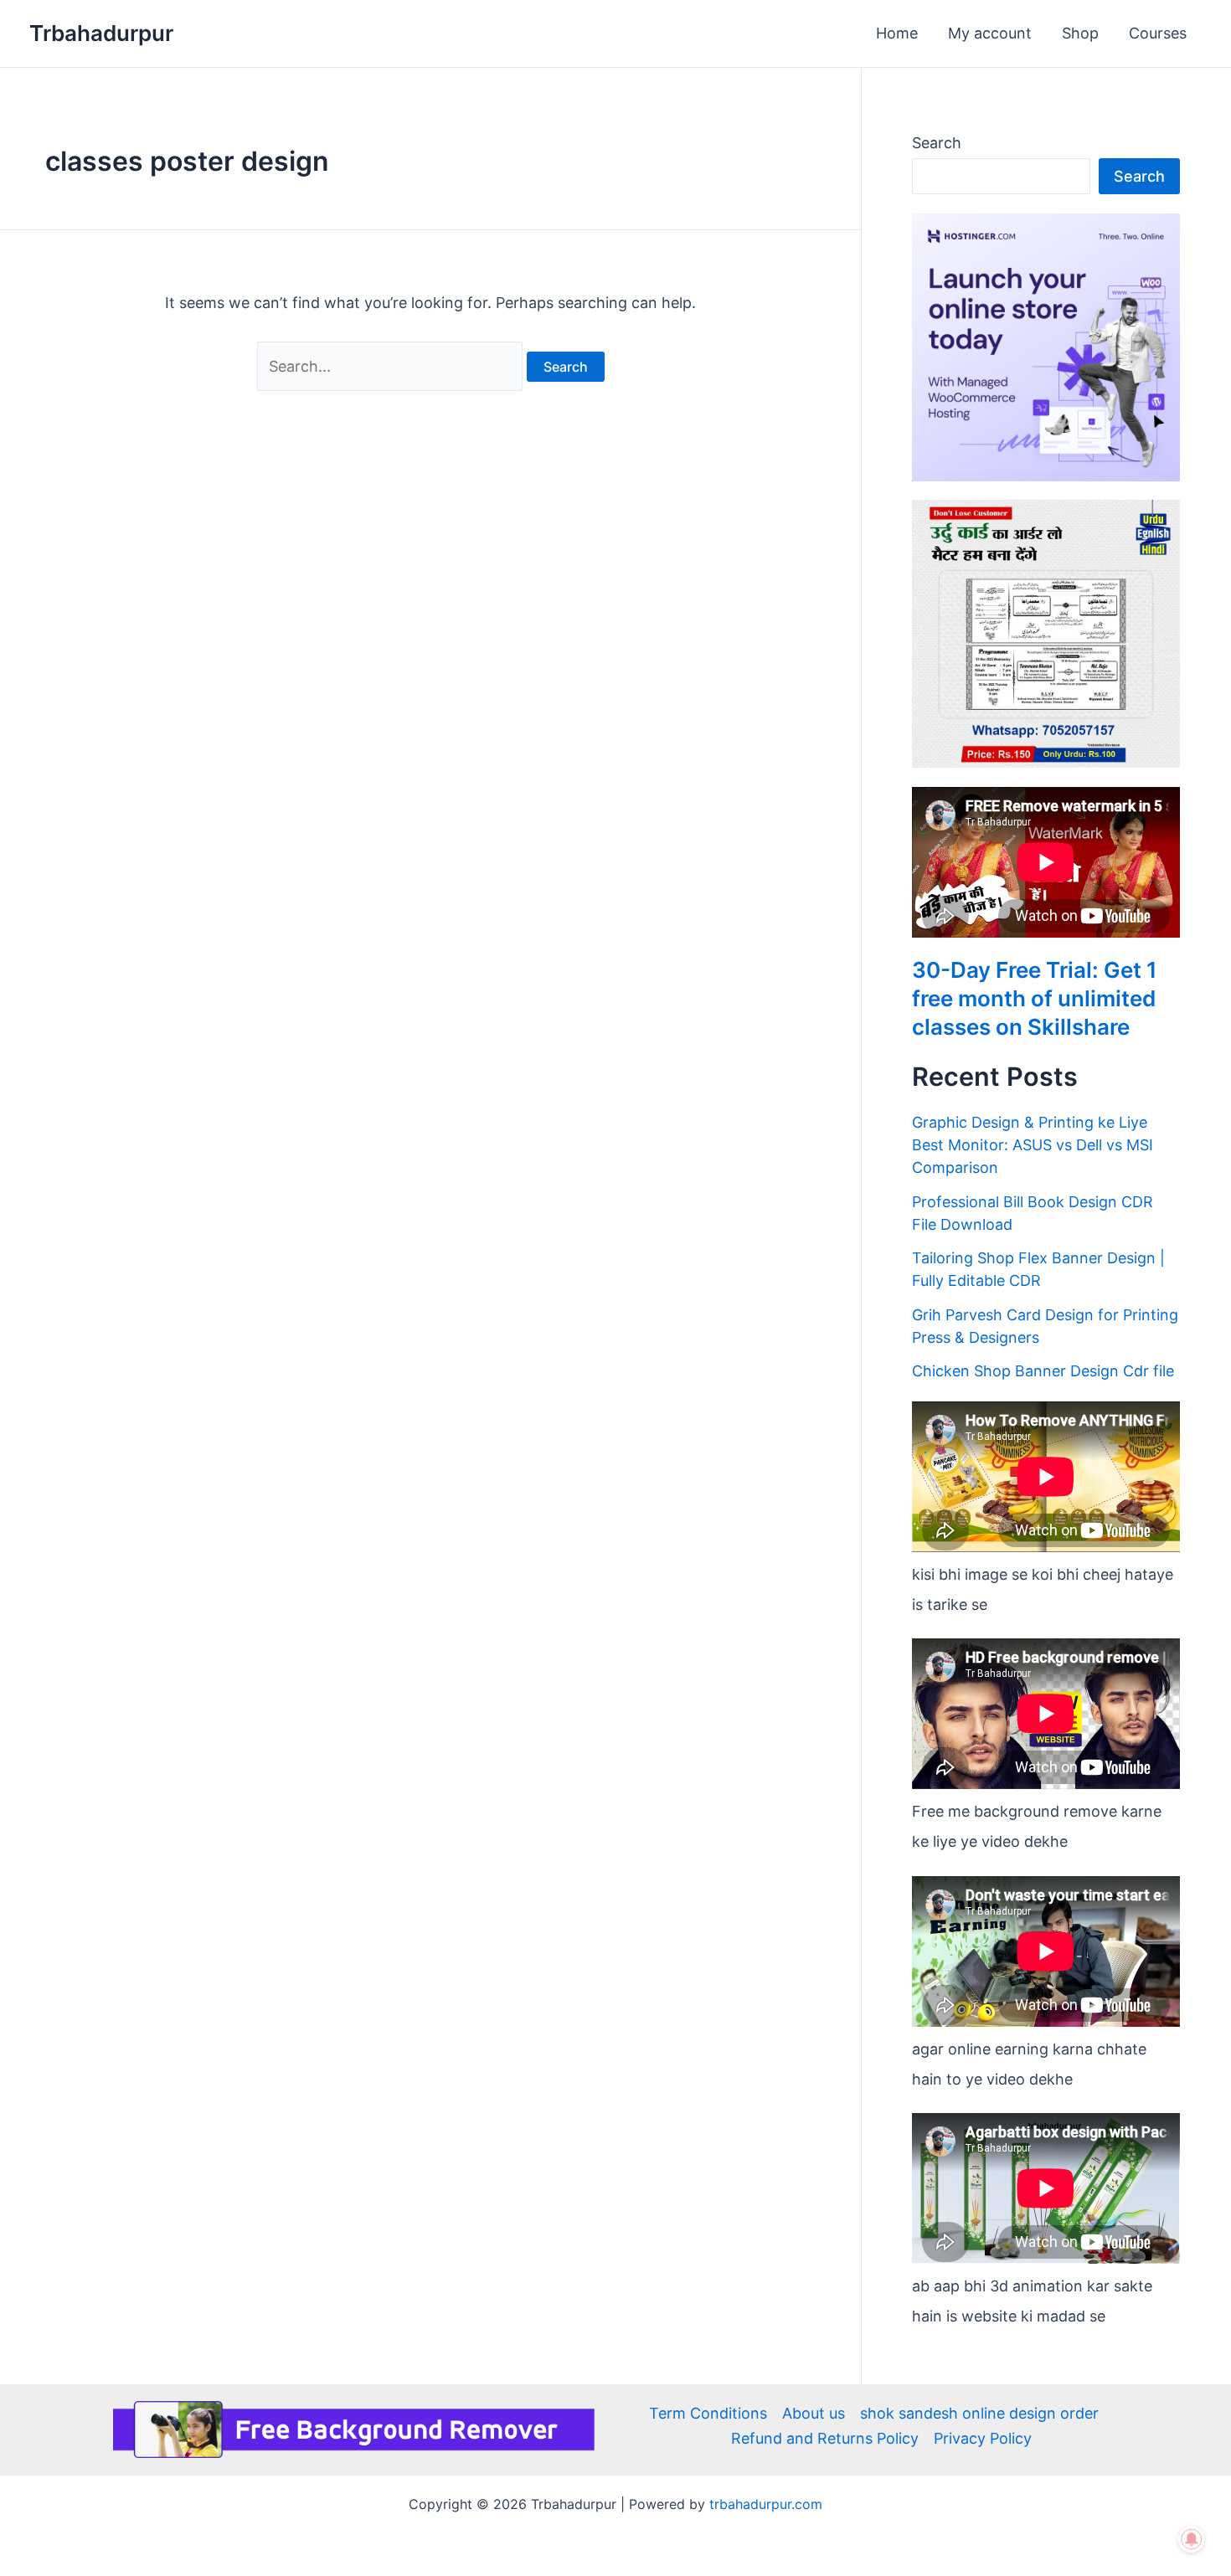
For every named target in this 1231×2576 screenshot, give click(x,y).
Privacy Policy (983, 2438)
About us (814, 2413)
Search (937, 143)
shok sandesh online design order (979, 2413)
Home (897, 33)
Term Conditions (708, 2413)
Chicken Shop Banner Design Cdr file (1043, 1371)
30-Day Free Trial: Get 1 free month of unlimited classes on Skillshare (1035, 998)
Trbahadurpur (101, 33)
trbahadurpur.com (766, 2504)
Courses (1158, 33)
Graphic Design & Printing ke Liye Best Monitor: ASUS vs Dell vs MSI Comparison (1033, 1145)
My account (990, 33)
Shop (1080, 33)
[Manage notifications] (1192, 2539)
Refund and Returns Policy (825, 2438)
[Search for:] (392, 366)
